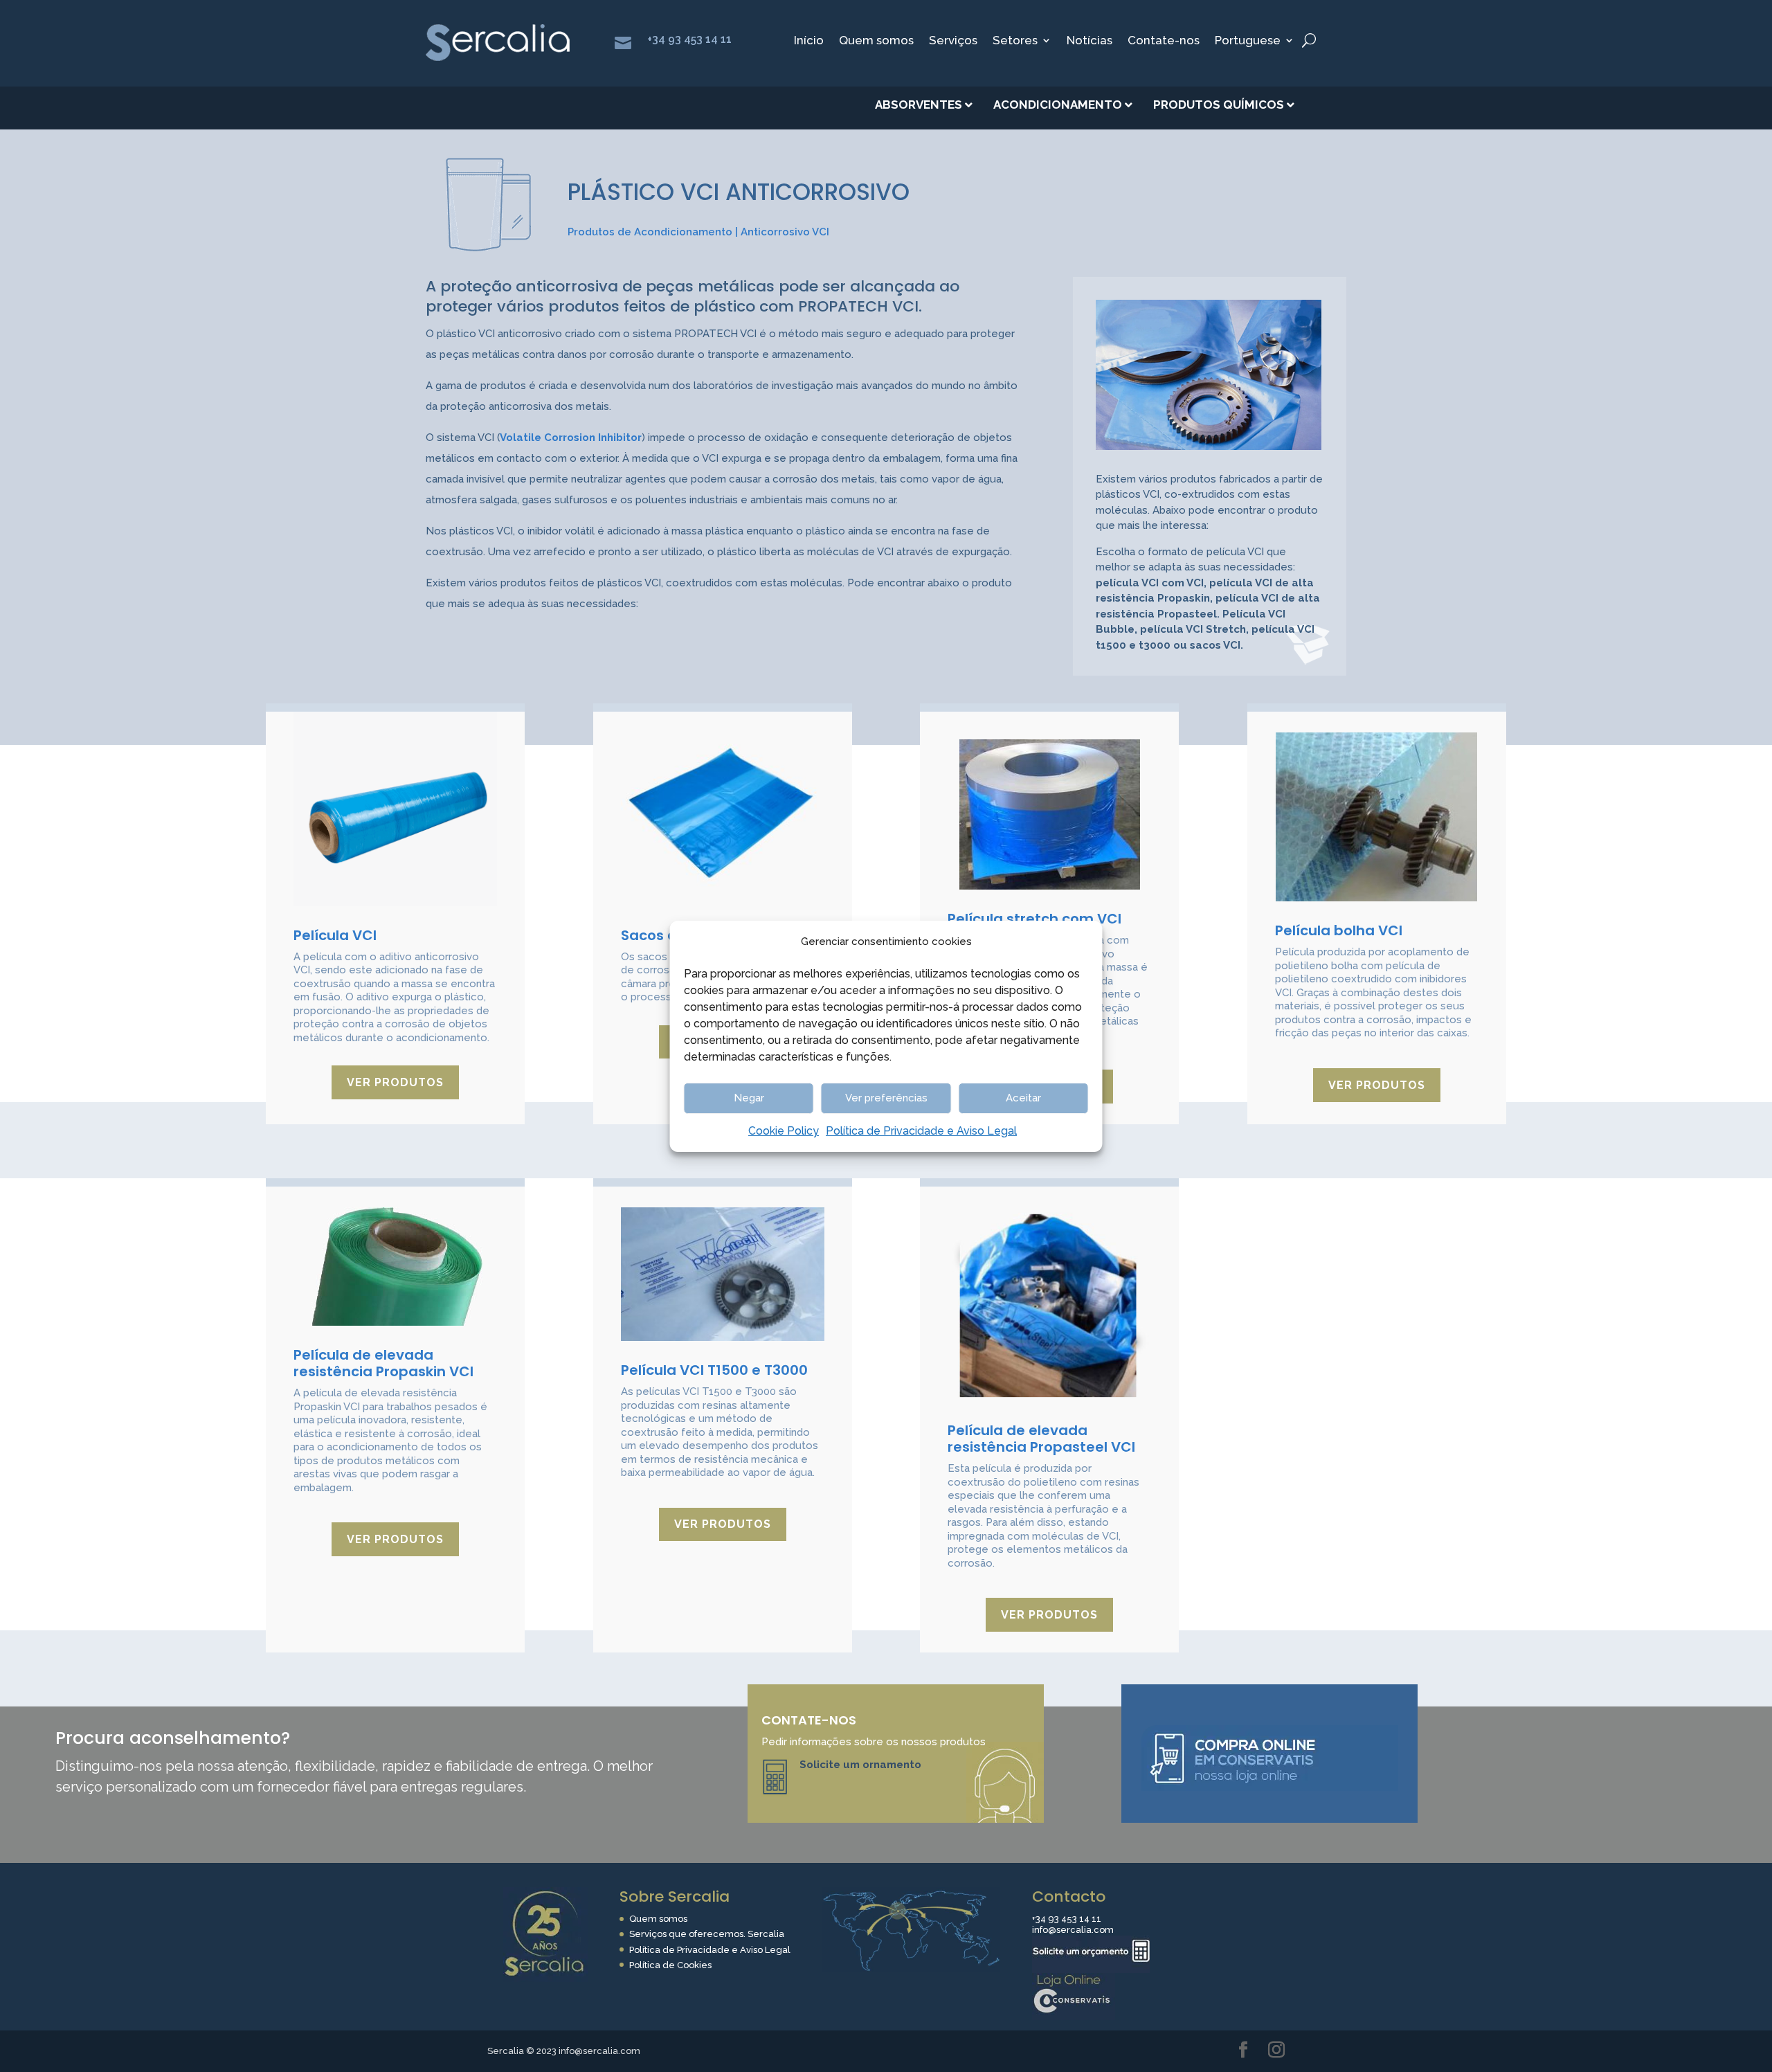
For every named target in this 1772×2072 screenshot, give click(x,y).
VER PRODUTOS (395, 1082)
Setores (1015, 41)
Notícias (1090, 41)
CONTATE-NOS (809, 1720)
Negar (749, 1098)
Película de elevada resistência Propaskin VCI (383, 1363)
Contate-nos (1164, 41)
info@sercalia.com (1073, 1930)
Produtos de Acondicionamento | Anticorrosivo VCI (698, 232)
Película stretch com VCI (1034, 919)
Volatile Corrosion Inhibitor (571, 438)
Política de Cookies (670, 1965)
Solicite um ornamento (860, 1765)
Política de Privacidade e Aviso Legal (921, 1131)
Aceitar (1023, 1098)
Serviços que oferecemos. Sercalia (707, 1934)
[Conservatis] (1074, 2017)
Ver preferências (886, 1098)
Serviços (953, 41)
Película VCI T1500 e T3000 (714, 1370)
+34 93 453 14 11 (689, 39)
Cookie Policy (784, 1131)
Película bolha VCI (1339, 930)
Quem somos (876, 41)
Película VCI (335, 935)
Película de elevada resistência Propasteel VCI (1041, 1439)
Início (809, 41)
